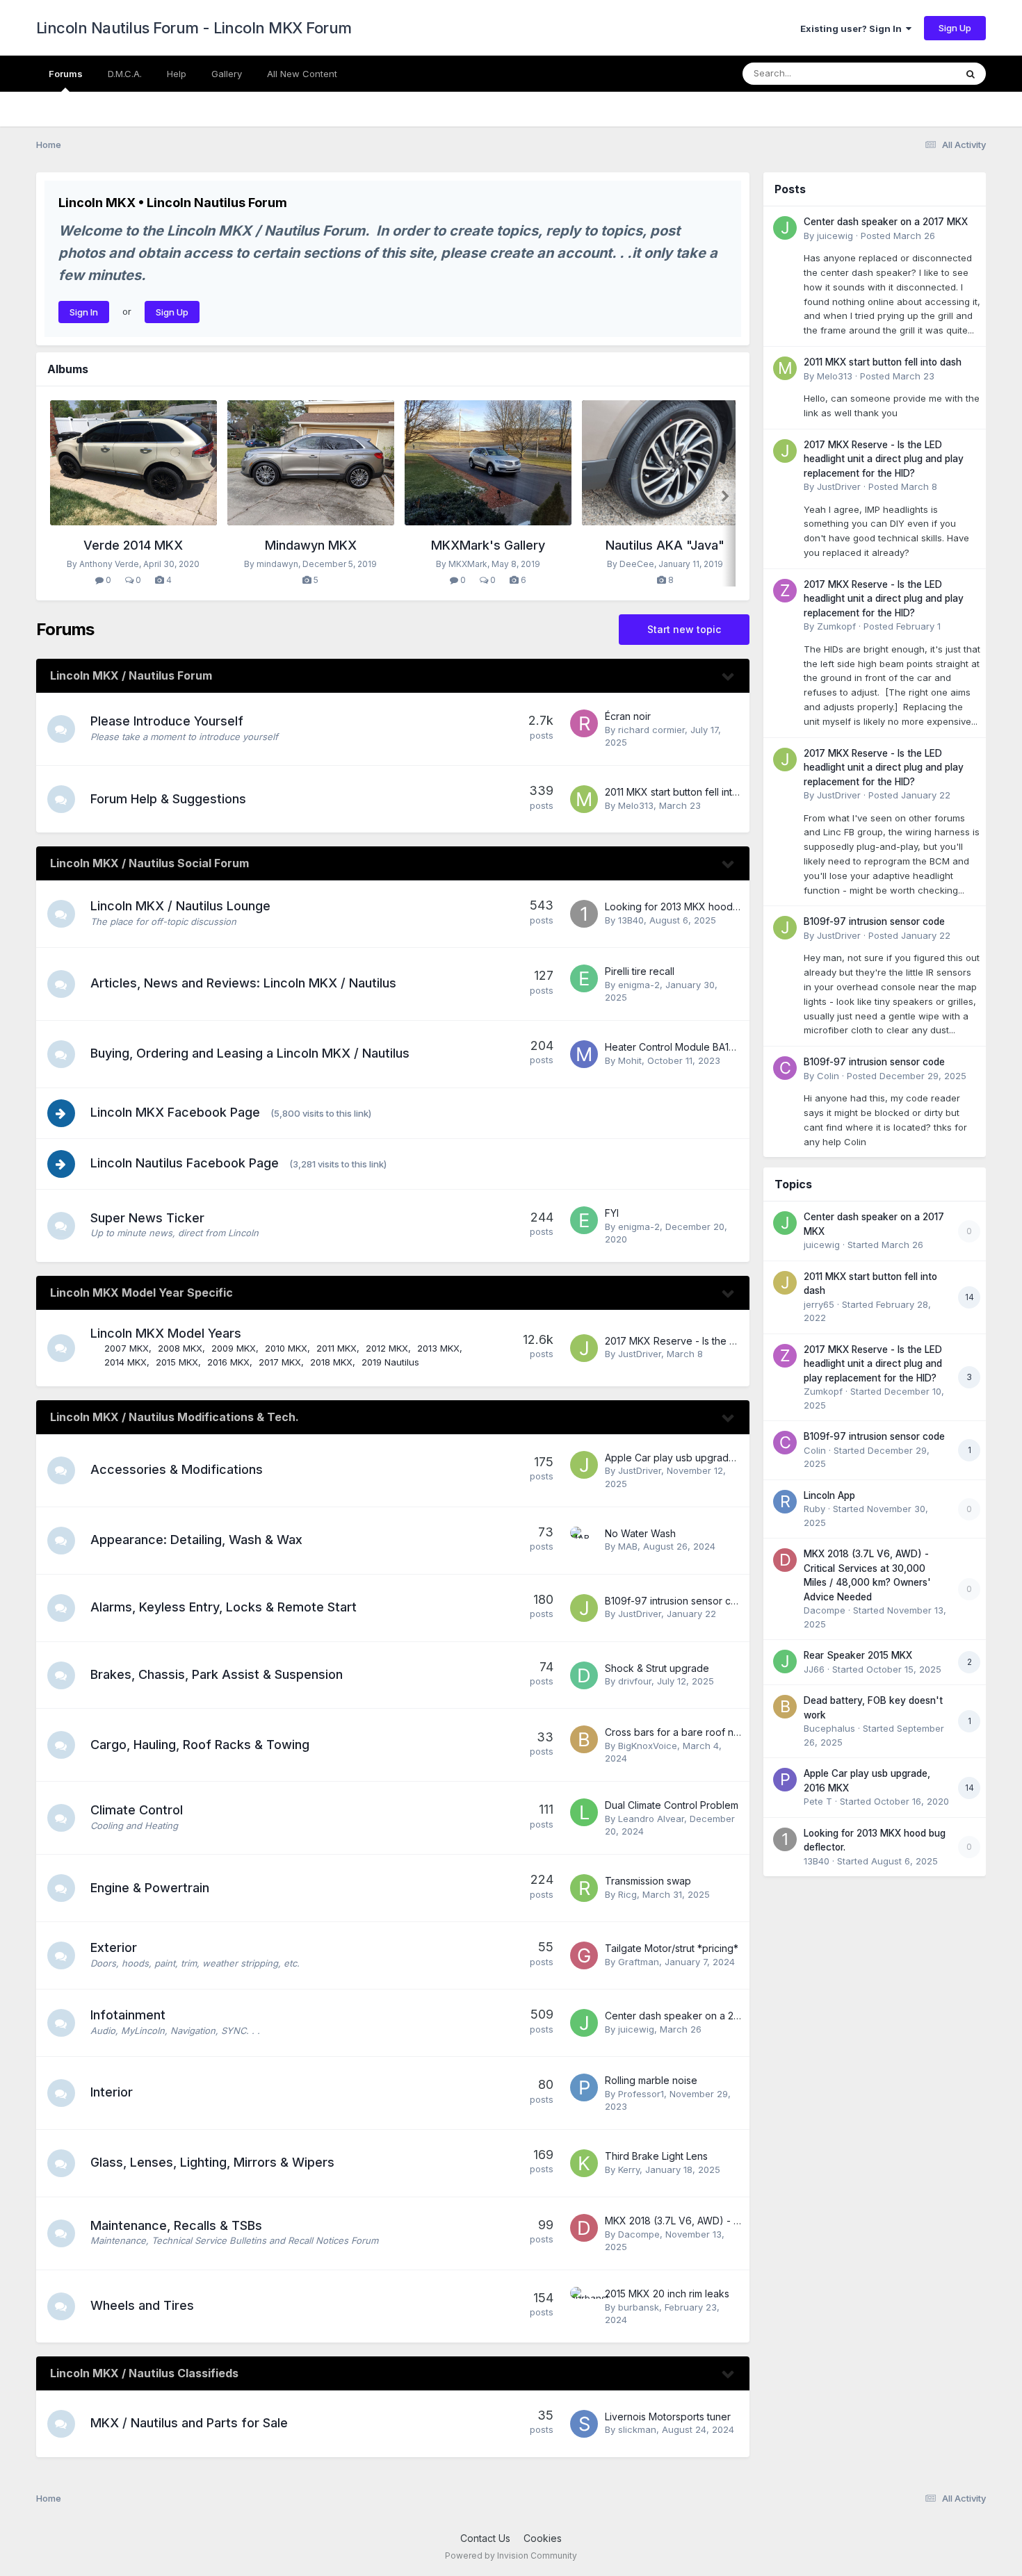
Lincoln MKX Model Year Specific (141, 1293)
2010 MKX (286, 1348)
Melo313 (636, 805)
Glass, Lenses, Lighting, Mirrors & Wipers (212, 2162)
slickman (637, 2429)
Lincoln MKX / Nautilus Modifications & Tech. (175, 1417)
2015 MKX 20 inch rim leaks (667, 2294)
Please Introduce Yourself (167, 721)
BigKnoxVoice (648, 1746)
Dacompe (639, 2234)
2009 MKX (234, 1348)
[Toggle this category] (729, 677)
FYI (612, 1213)
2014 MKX (125, 1362)
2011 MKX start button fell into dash (684, 792)
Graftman (639, 1962)
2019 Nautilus (390, 1362)
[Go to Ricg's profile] (584, 1888)
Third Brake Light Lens (656, 2156)
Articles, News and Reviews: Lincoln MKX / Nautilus (243, 983)
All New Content (302, 74)
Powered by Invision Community (511, 2556)
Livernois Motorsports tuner (668, 2417)
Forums (66, 74)
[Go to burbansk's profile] (584, 2301)
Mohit (630, 1060)
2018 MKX (331, 1362)
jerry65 (819, 1304)
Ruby (814, 1509)
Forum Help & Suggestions (168, 799)
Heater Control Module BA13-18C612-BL (695, 1047)
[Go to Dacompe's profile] (584, 2228)
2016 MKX (228, 1362)
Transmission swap (648, 1881)
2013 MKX (438, 1348)
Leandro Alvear (651, 1819)
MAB (628, 1546)
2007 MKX (127, 1348)
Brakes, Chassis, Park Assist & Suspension (217, 1674)
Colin (828, 1076)
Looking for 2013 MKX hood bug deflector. (703, 906)
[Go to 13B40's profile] (584, 914)
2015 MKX (177, 1362)
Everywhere (912, 73)
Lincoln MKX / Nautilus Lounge (180, 906)
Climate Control (137, 1810)
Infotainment (128, 2015)
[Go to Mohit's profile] (584, 1054)
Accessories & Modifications (177, 1469)
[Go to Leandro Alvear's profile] (584, 1812)
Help (177, 74)
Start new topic (684, 629)
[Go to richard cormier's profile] (584, 723)
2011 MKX (336, 1348)
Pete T (818, 1801)
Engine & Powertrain (150, 1888)
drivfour (635, 1681)
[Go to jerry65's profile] (785, 1283)
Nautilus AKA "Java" (665, 545)
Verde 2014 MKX (133, 545)
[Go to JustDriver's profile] (584, 1348)
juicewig (636, 2029)
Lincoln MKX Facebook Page (175, 1112)
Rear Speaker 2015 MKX (858, 1655)
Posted (898, 236)
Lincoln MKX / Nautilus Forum (131, 675)
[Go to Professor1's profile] (584, 2087)
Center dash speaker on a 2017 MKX (689, 2016)
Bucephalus (829, 1728)
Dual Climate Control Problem (672, 1805)
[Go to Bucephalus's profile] (785, 1707)
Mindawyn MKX (311, 545)
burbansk (639, 2307)
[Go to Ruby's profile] (785, 1502)
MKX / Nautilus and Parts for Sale (189, 2423)
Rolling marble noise (651, 2080)
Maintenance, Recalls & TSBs (176, 2225)
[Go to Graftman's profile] (584, 1955)
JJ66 (814, 1669)
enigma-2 (639, 985)
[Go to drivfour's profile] (584, 1675)
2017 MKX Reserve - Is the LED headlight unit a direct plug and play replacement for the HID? (884, 459)
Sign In (84, 312)
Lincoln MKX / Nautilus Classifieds (144, 2373)
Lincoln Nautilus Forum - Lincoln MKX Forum (194, 28)
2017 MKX (280, 1362)
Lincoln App (829, 1495)
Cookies (543, 2538)
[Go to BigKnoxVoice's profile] (584, 1739)
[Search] (971, 74)
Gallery (227, 74)
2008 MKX (180, 1348)
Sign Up (955, 28)
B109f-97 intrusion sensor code (677, 1601)
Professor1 (641, 2094)
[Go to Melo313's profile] (584, 799)
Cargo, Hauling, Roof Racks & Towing (200, 1745)
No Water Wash (640, 1533)
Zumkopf (836, 626)
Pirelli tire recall (640, 971)
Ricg (627, 1894)
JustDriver (640, 1354)
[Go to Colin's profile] (785, 1068)
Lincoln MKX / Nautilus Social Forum (149, 863)
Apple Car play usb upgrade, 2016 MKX (696, 1458)
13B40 (631, 920)
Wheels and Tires (142, 2305)
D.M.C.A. (125, 74)
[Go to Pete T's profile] (785, 1780)
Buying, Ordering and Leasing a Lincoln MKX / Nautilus (250, 1053)
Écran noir (628, 716)
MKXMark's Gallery (488, 545)
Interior (112, 2092)
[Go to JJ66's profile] (785, 1662)
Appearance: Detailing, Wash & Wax (196, 1540)
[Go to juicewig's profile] (584, 2023)
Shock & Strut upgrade (657, 1668)
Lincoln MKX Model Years (166, 1333)
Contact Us (485, 2538)
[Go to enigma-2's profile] (584, 978)
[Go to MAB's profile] (584, 1541)
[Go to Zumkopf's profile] (785, 591)
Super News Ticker (147, 1218)
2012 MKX (387, 1348)
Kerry (629, 2169)
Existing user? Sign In (853, 28)
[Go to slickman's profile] (584, 2424)
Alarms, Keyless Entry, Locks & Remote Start (224, 1607)
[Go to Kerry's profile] (584, 2163)
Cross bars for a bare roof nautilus (683, 1732)
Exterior (114, 1947)
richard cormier (651, 730)
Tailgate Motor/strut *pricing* (672, 1948)
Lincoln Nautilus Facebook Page (185, 1163)
